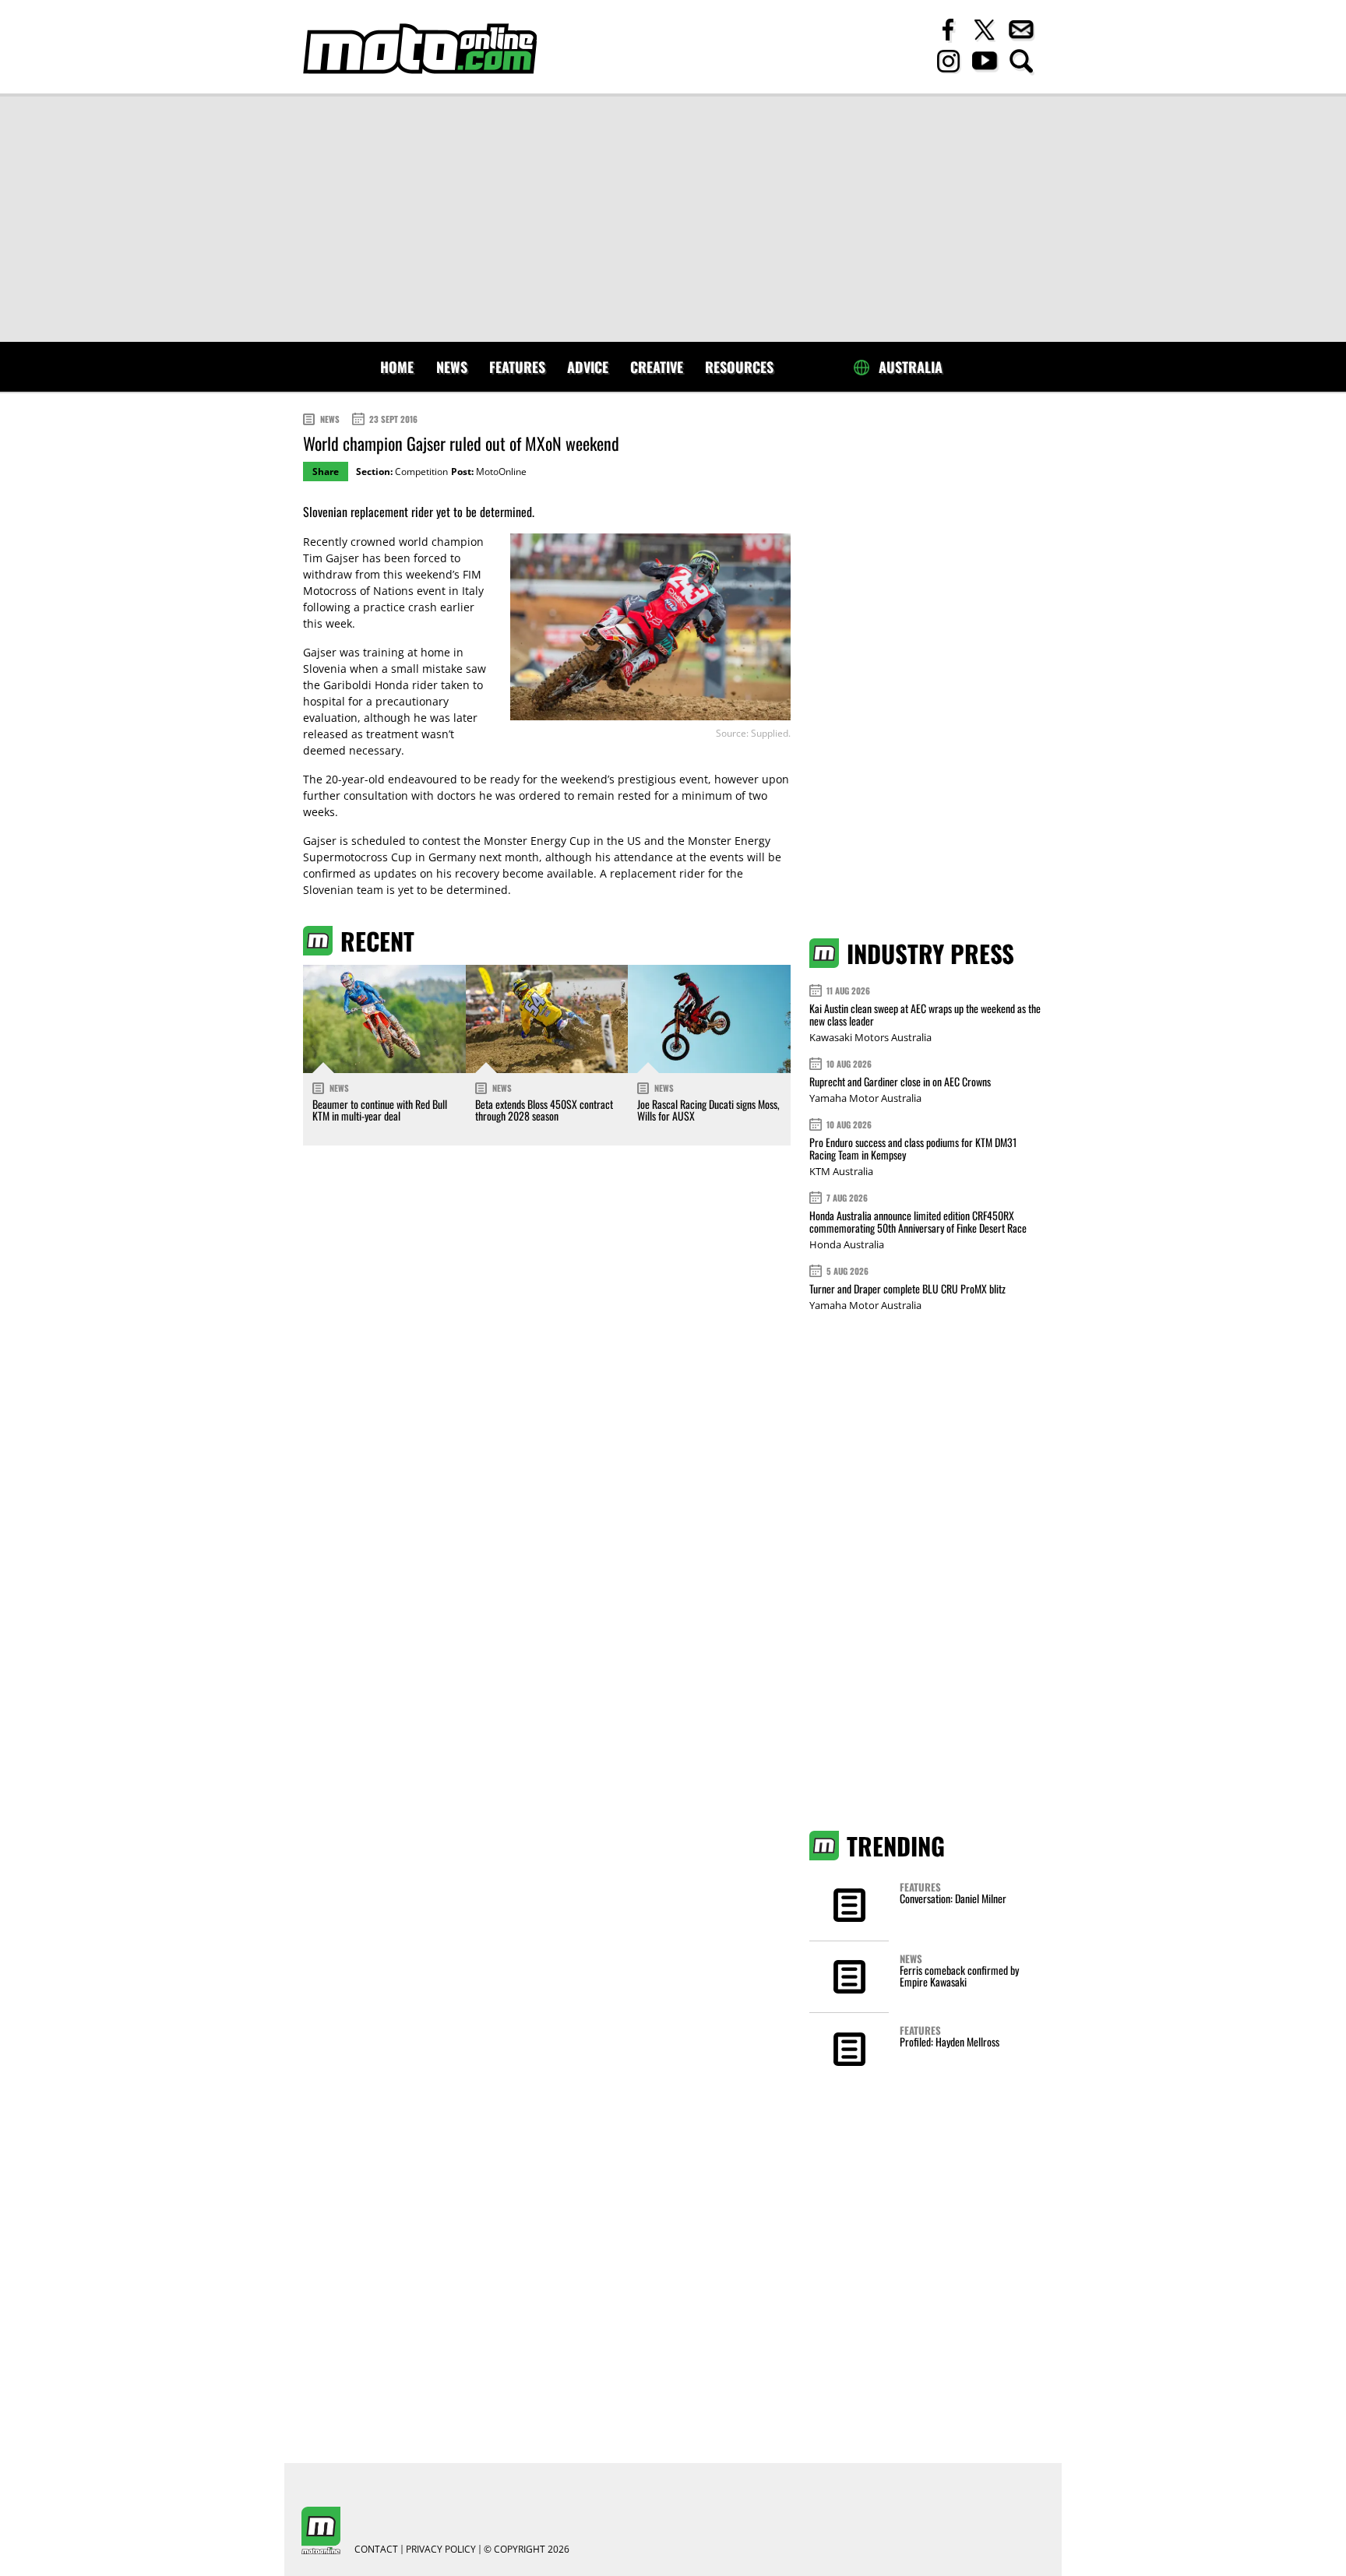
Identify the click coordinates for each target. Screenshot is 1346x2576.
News (452, 367)
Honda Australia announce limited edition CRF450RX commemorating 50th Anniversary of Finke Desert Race (918, 1221)
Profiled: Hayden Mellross (950, 2041)
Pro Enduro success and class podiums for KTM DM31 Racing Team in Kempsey (913, 1148)
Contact (376, 2550)
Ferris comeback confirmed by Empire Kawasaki (959, 1976)
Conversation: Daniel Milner (953, 1898)
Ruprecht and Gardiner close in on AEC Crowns (900, 1081)
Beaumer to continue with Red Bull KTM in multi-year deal (380, 1110)
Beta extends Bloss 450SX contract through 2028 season (544, 1110)
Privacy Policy (441, 2550)
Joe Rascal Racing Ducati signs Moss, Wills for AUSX (708, 1110)
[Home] (420, 49)
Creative (657, 367)
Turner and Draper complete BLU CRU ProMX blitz (907, 1288)
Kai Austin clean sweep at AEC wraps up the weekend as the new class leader (925, 1014)
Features (517, 367)
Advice (588, 367)
